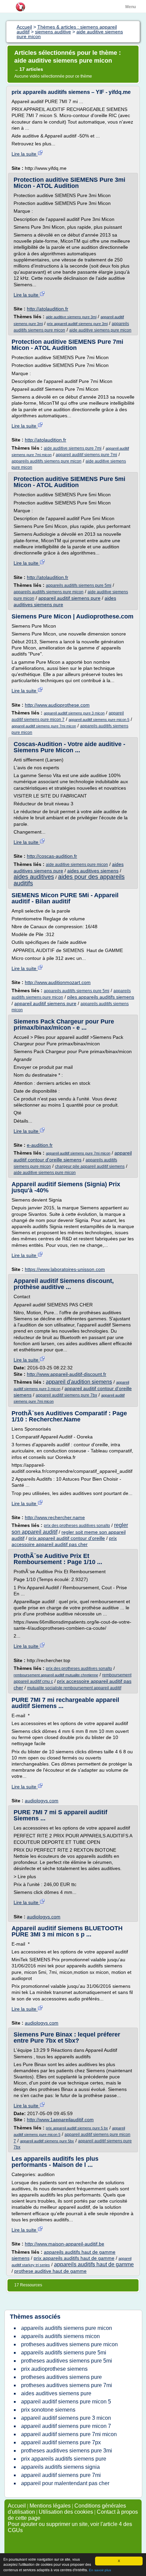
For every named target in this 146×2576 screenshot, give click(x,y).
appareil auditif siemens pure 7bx (66, 1395)
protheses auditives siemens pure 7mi (67, 2385)
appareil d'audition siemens (79, 1382)
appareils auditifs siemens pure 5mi (79, 585)
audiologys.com (42, 1801)
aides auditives (34, 877)
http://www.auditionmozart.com (58, 982)
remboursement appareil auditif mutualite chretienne (56, 1675)
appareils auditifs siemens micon (60, 2336)
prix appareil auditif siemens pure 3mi (77, 324)
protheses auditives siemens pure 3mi (67, 2451)
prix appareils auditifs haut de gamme (74, 2258)
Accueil (17, 2506)
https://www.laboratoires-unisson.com (65, 1269)
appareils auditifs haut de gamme (94, 2264)
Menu (131, 7)
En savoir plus (100, 2570)
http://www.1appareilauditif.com (60, 2120)
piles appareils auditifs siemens (101, 997)
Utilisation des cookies (66, 2512)
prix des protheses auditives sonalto (77, 1526)
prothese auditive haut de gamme (50, 2271)
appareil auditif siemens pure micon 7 (66, 2426)
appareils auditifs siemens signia (60, 2467)
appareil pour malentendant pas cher (65, 2483)
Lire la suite (25, 154)
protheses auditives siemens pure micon (69, 2344)
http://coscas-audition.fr (52, 856)
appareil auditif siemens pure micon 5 (99, 720)
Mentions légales (50, 2506)
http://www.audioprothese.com (57, 705)
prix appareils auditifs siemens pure (64, 2459)
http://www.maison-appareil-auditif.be (65, 2244)
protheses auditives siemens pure (61, 2377)
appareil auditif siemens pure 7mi (86, 455)
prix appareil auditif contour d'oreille (67, 1538)
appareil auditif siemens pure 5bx (47, 2141)
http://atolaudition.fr (48, 309)
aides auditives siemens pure (56, 2393)
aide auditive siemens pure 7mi (73, 448)
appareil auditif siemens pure (69, 598)
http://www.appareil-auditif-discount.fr (67, 1374)
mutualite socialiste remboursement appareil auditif (74, 1688)
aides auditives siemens (93, 871)
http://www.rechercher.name (55, 1517)
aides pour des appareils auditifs (69, 880)
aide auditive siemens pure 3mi (71, 317)
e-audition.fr (40, 1145)
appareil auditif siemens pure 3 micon (74, 713)
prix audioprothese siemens (54, 2369)
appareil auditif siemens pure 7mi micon (44, 726)
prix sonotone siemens (48, 2410)
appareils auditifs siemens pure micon (47, 461)
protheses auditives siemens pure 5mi (67, 2361)
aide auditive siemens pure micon (100, 330)
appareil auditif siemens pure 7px (61, 2442)
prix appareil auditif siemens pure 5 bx (77, 2128)
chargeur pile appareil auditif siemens (90, 1166)
